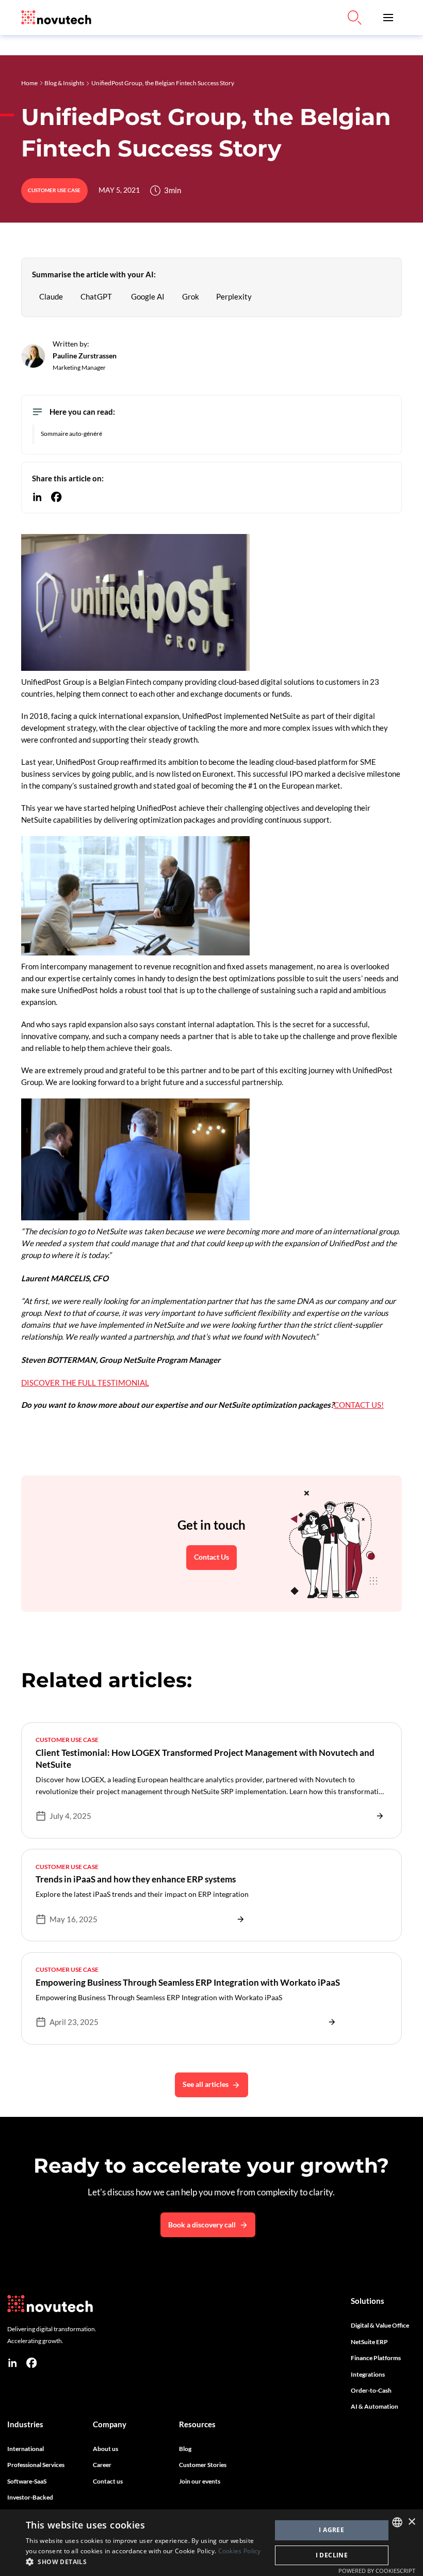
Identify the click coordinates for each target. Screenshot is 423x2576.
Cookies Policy (240, 2551)
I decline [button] (332, 2555)
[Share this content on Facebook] (56, 497)
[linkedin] (12, 2363)
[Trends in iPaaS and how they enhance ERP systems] (212, 1895)
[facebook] (31, 2363)
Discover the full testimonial (85, 1383)
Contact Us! (359, 1405)
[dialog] (211, 2543)
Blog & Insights (64, 83)
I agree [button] (331, 2530)
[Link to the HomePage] (56, 18)
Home (29, 83)
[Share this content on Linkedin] (37, 497)
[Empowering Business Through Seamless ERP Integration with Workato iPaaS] (212, 1998)
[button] (388, 18)
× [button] (411, 2522)
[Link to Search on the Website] (354, 18)
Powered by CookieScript (377, 2571)
